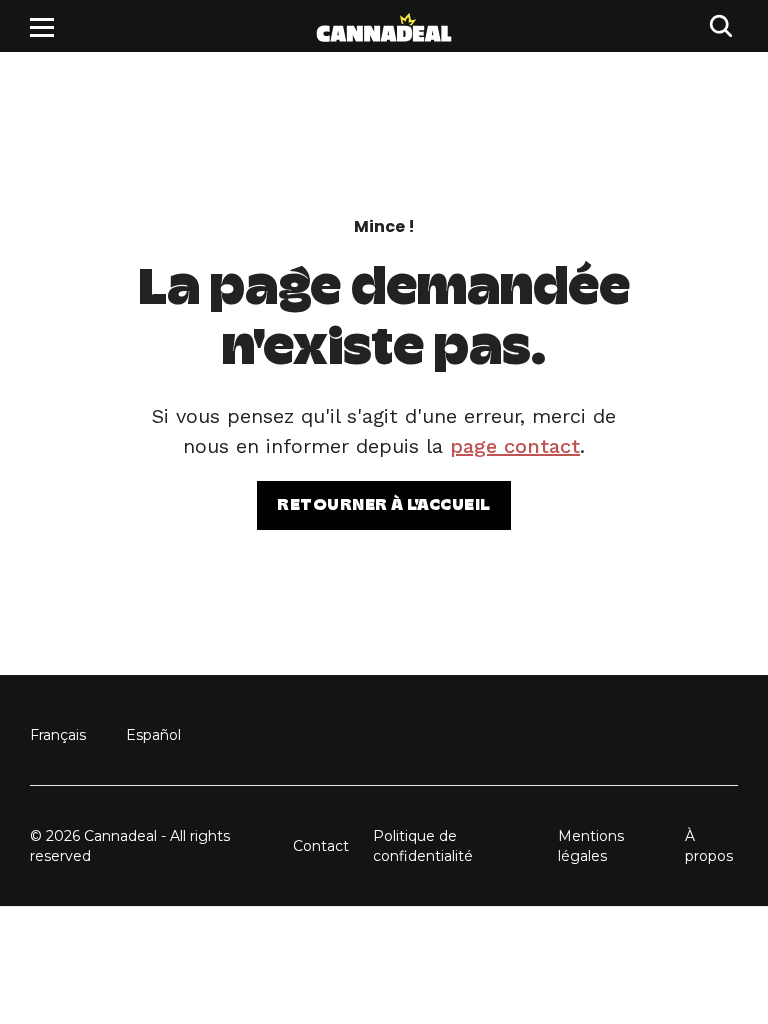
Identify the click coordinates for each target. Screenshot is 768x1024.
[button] (42, 27)
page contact (515, 446)
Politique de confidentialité (423, 846)
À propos (709, 846)
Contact (321, 846)
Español (153, 735)
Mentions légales (591, 846)
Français (58, 735)
